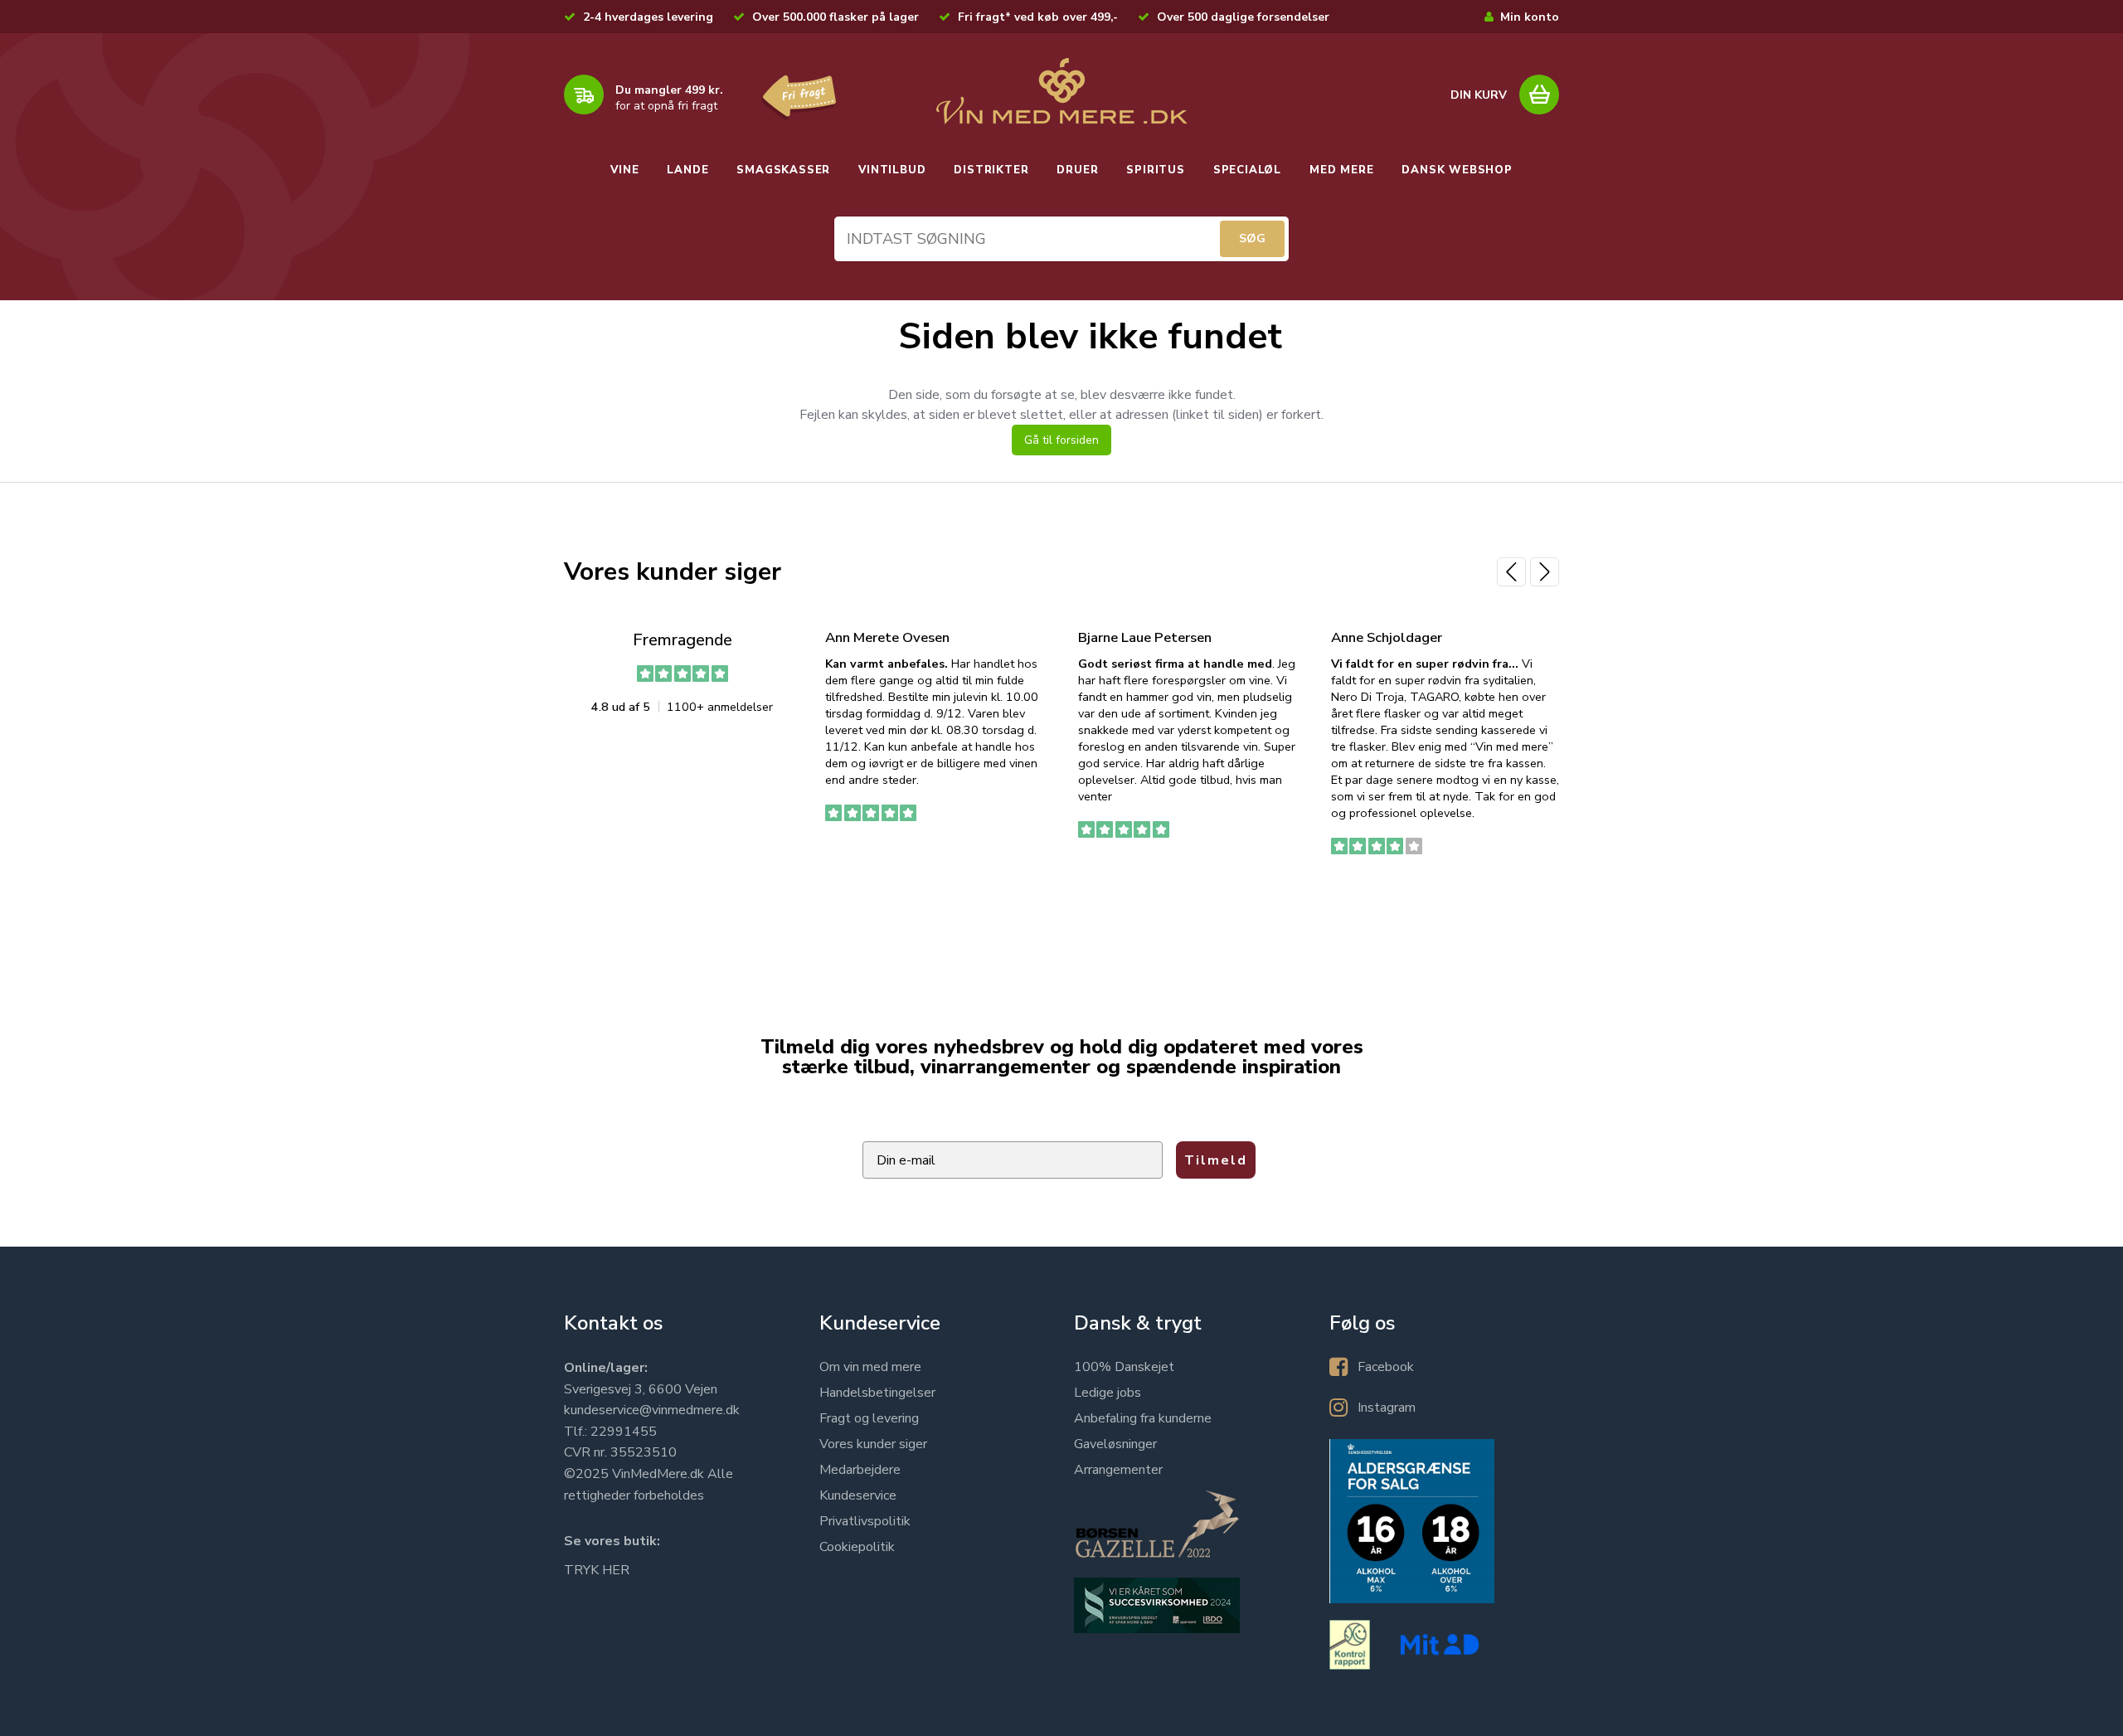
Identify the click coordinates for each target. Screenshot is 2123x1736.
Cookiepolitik (857, 1547)
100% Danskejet (1124, 1367)
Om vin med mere (870, 1367)
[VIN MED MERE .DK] (1061, 91)
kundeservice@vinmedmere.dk (652, 1410)
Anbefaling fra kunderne (1143, 1418)
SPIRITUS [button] (1155, 170)
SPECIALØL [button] (1247, 170)
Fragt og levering (869, 1418)
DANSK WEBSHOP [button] (1457, 170)
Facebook (1386, 1367)
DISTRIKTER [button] (991, 170)
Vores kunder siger (873, 1444)
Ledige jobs (1108, 1393)
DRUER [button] (1077, 170)
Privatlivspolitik (865, 1521)
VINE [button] (624, 170)
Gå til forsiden (1061, 440)
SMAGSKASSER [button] (783, 170)
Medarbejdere (860, 1470)
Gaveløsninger (1115, 1444)
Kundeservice (858, 1495)
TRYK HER (597, 1570)
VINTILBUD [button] (892, 170)
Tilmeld (1216, 1160)
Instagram (1387, 1408)
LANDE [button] (687, 170)
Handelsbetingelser (877, 1393)
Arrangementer (1118, 1470)
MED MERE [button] (1341, 170)
